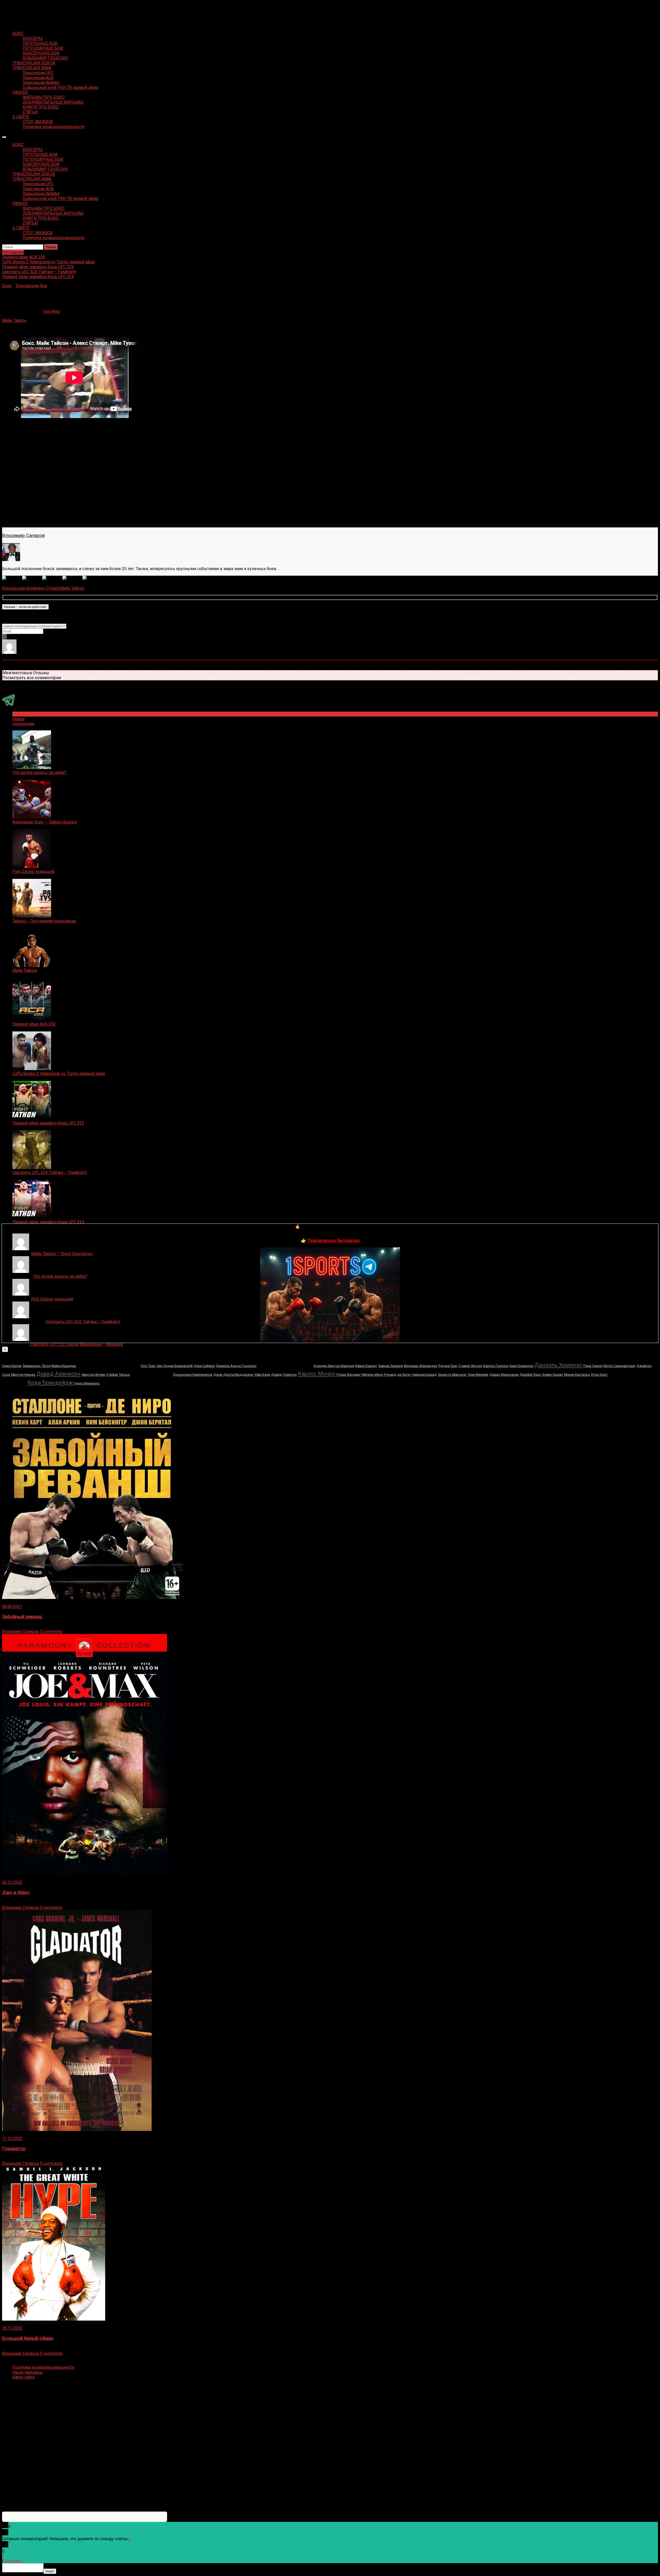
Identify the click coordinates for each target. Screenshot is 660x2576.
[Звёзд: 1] (12, 578)
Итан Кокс (599, 1375)
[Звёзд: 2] (32, 578)
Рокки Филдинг (349, 1375)
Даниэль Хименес (558, 1365)
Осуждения (23, 724)
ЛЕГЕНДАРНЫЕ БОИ (43, 48)
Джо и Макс (16, 1893)
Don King (51, 311)
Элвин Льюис (552, 1375)
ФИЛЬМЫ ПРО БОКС (44, 97)
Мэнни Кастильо (577, 1375)
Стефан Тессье (118, 1375)
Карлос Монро (317, 1374)
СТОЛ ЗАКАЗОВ (38, 122)
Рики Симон (593, 1366)
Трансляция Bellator (41, 83)
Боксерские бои (31, 286)
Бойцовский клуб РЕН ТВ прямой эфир (60, 87)
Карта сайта (23, 2377)
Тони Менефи (478, 1375)
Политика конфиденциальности (53, 127)
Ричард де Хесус (398, 1375)
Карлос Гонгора (496, 1366)
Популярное (24, 714)
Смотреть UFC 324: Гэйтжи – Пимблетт (50, 1173)
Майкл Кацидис (64, 1366)
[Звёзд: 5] (93, 578)
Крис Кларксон (521, 1366)
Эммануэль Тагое (36, 1366)
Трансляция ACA (38, 78)
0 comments (51, 1632)
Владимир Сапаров (23, 536)
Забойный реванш (22, 1617)
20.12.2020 (12, 1882)
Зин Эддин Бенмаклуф (175, 1366)
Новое (19, 719)
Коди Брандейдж (50, 1383)
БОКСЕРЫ (33, 39)
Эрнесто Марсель (452, 1375)
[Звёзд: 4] (72, 578)
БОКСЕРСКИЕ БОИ (41, 53)
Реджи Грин (448, 1366)
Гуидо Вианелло (87, 1383)
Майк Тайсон (14, 320)
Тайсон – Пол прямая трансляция (44, 921)
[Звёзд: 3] (52, 578)
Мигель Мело (373, 1375)
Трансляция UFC (38, 73)
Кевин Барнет (366, 1366)
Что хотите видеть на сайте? (39, 773)
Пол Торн (148, 1366)
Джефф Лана (530, 1375)
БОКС (18, 34)
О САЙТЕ (21, 117)
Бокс (7, 286)
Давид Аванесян (58, 1374)
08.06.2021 (12, 1607)
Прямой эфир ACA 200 (34, 1024)
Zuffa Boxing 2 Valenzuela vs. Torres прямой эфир (59, 1074)
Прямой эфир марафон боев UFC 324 (48, 1222)
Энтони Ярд (151, 1373)
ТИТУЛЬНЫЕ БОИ (40, 43)
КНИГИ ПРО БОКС (41, 107)
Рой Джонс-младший (33, 872)
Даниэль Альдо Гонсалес (236, 1366)
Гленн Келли (12, 1366)
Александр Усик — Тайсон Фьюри (44, 822)
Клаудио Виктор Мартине (334, 1366)
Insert (50, 2571)
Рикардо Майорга (108, 1364)
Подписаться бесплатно (333, 1241)
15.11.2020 (12, 2328)
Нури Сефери (204, 1366)
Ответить (13, 2561)
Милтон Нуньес (23, 1375)
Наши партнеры (28, 2372)
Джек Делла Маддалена (233, 1375)
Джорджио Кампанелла (193, 1375)
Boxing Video (14, 7)
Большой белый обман (28, 2338)
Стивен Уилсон (470, 1366)
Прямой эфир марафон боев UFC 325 (48, 1123)
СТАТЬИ (30, 112)
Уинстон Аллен (93, 1375)
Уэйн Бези (262, 1375)
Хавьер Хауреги (391, 1366)
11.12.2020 (12, 2139)
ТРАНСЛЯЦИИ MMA (32, 68)
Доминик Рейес (285, 1364)
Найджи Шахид (424, 1375)
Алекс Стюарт (47, 588)
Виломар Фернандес (421, 1366)
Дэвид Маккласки (504, 1375)
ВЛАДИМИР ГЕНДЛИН (45, 58)
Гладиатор (14, 2149)
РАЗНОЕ (20, 92)
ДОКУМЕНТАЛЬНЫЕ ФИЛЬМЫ (53, 102)
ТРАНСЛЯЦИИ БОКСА (34, 63)
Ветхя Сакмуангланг (620, 1366)
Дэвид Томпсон (284, 1375)
